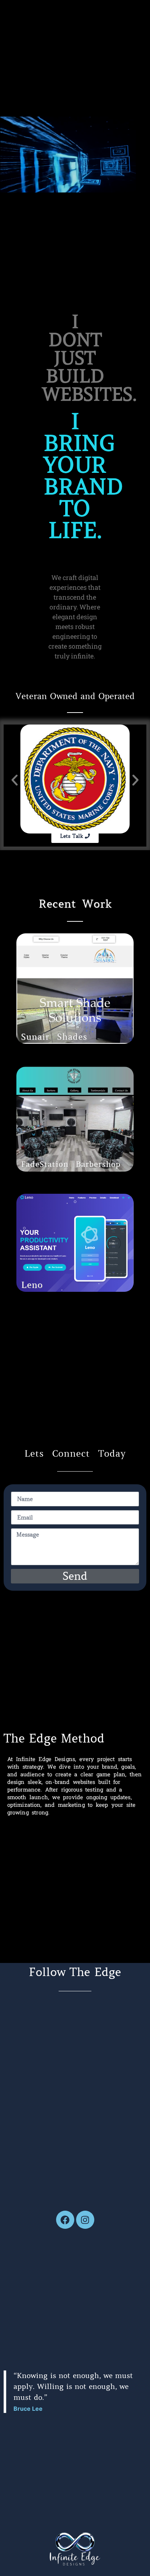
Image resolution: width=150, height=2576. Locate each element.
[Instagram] (85, 2220)
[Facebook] (65, 2220)
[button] (15, 780)
